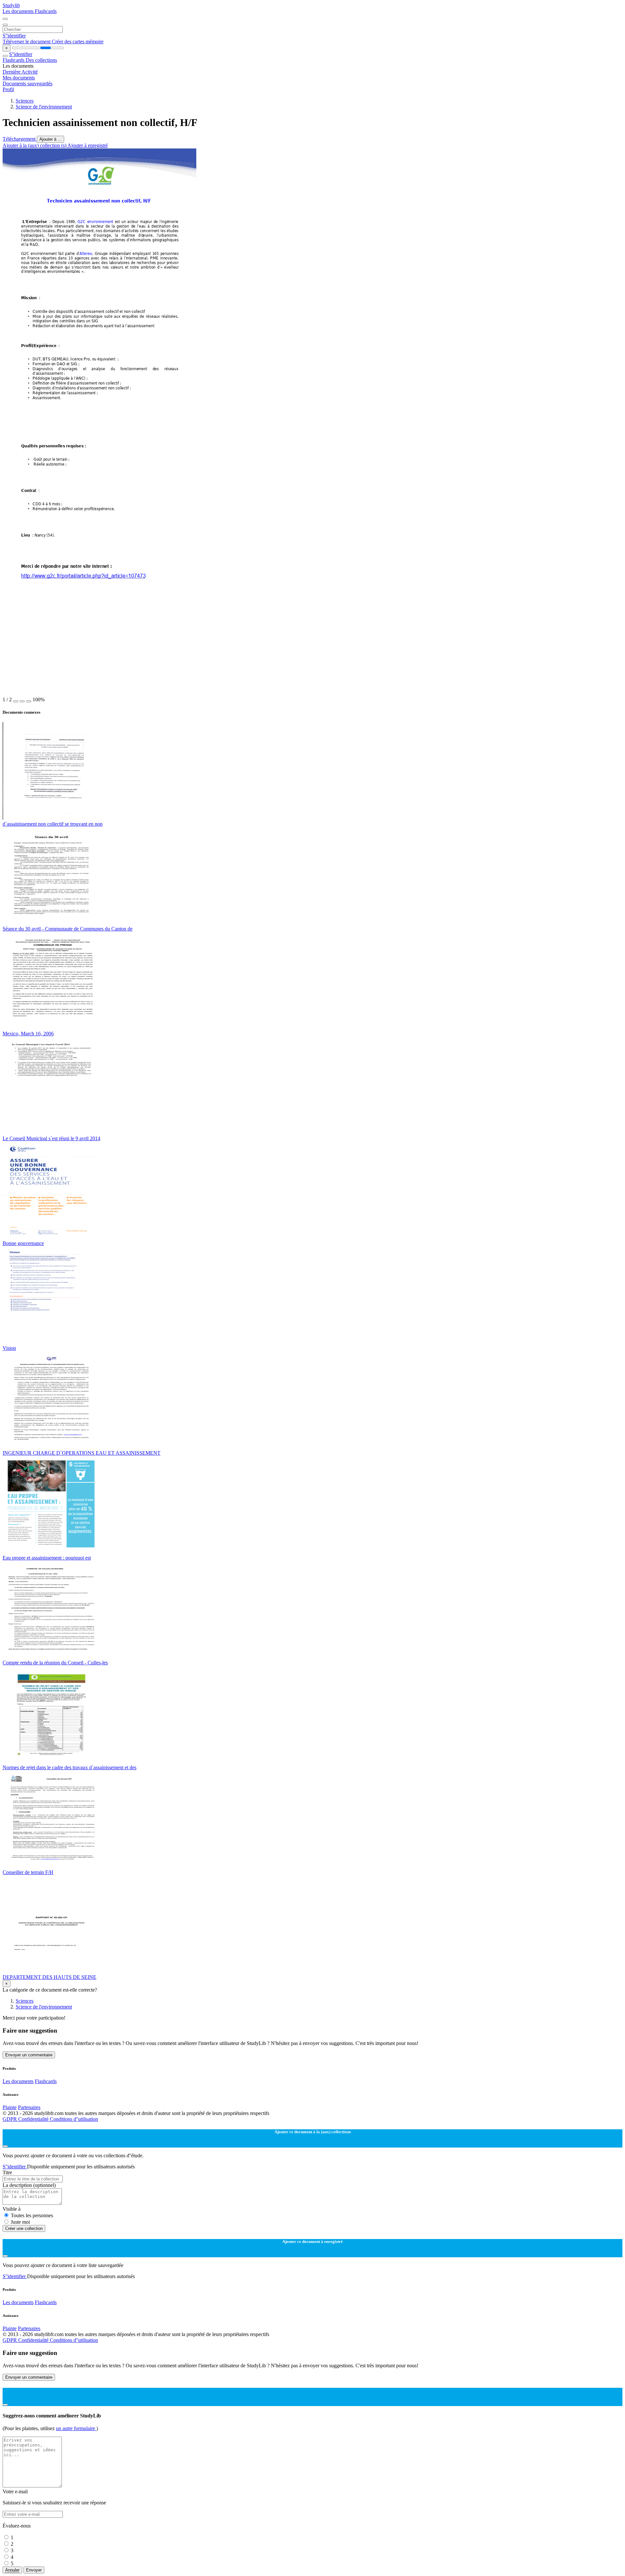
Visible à (12, 2209)
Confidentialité (34, 2119)
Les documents (19, 11)
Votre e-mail (15, 2492)
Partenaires (29, 2107)
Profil (8, 89)
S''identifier (14, 36)
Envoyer (34, 2570)
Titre (7, 2172)
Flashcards (46, 11)
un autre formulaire (76, 2428)
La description (29, 2185)
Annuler (12, 2570)
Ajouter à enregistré (88, 145)
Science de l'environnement (44, 107)
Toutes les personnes (32, 2215)
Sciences (25, 101)
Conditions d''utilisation (74, 2119)
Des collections (41, 60)
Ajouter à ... (50, 139)
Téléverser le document (27, 42)
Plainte (10, 2107)
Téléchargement (20, 139)
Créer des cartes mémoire (78, 42)
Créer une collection (24, 2228)
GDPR (10, 2119)
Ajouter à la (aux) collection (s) (35, 145)
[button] (16, 701)
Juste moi (20, 2222)
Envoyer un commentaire (29, 2055)
